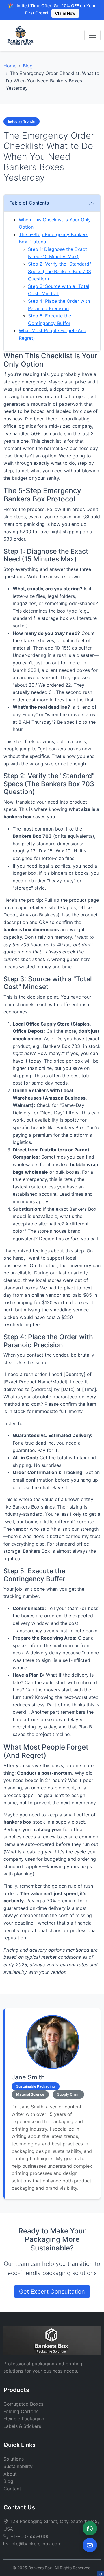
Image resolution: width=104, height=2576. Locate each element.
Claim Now (65, 13)
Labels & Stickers (22, 2426)
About (10, 2474)
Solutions (14, 2459)
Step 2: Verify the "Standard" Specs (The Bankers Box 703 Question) (60, 271)
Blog (28, 66)
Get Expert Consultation (52, 2292)
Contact (12, 2489)
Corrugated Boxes (23, 2404)
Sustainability (18, 2466)
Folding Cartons (21, 2411)
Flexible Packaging (24, 2419)
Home (10, 66)
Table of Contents (29, 203)
